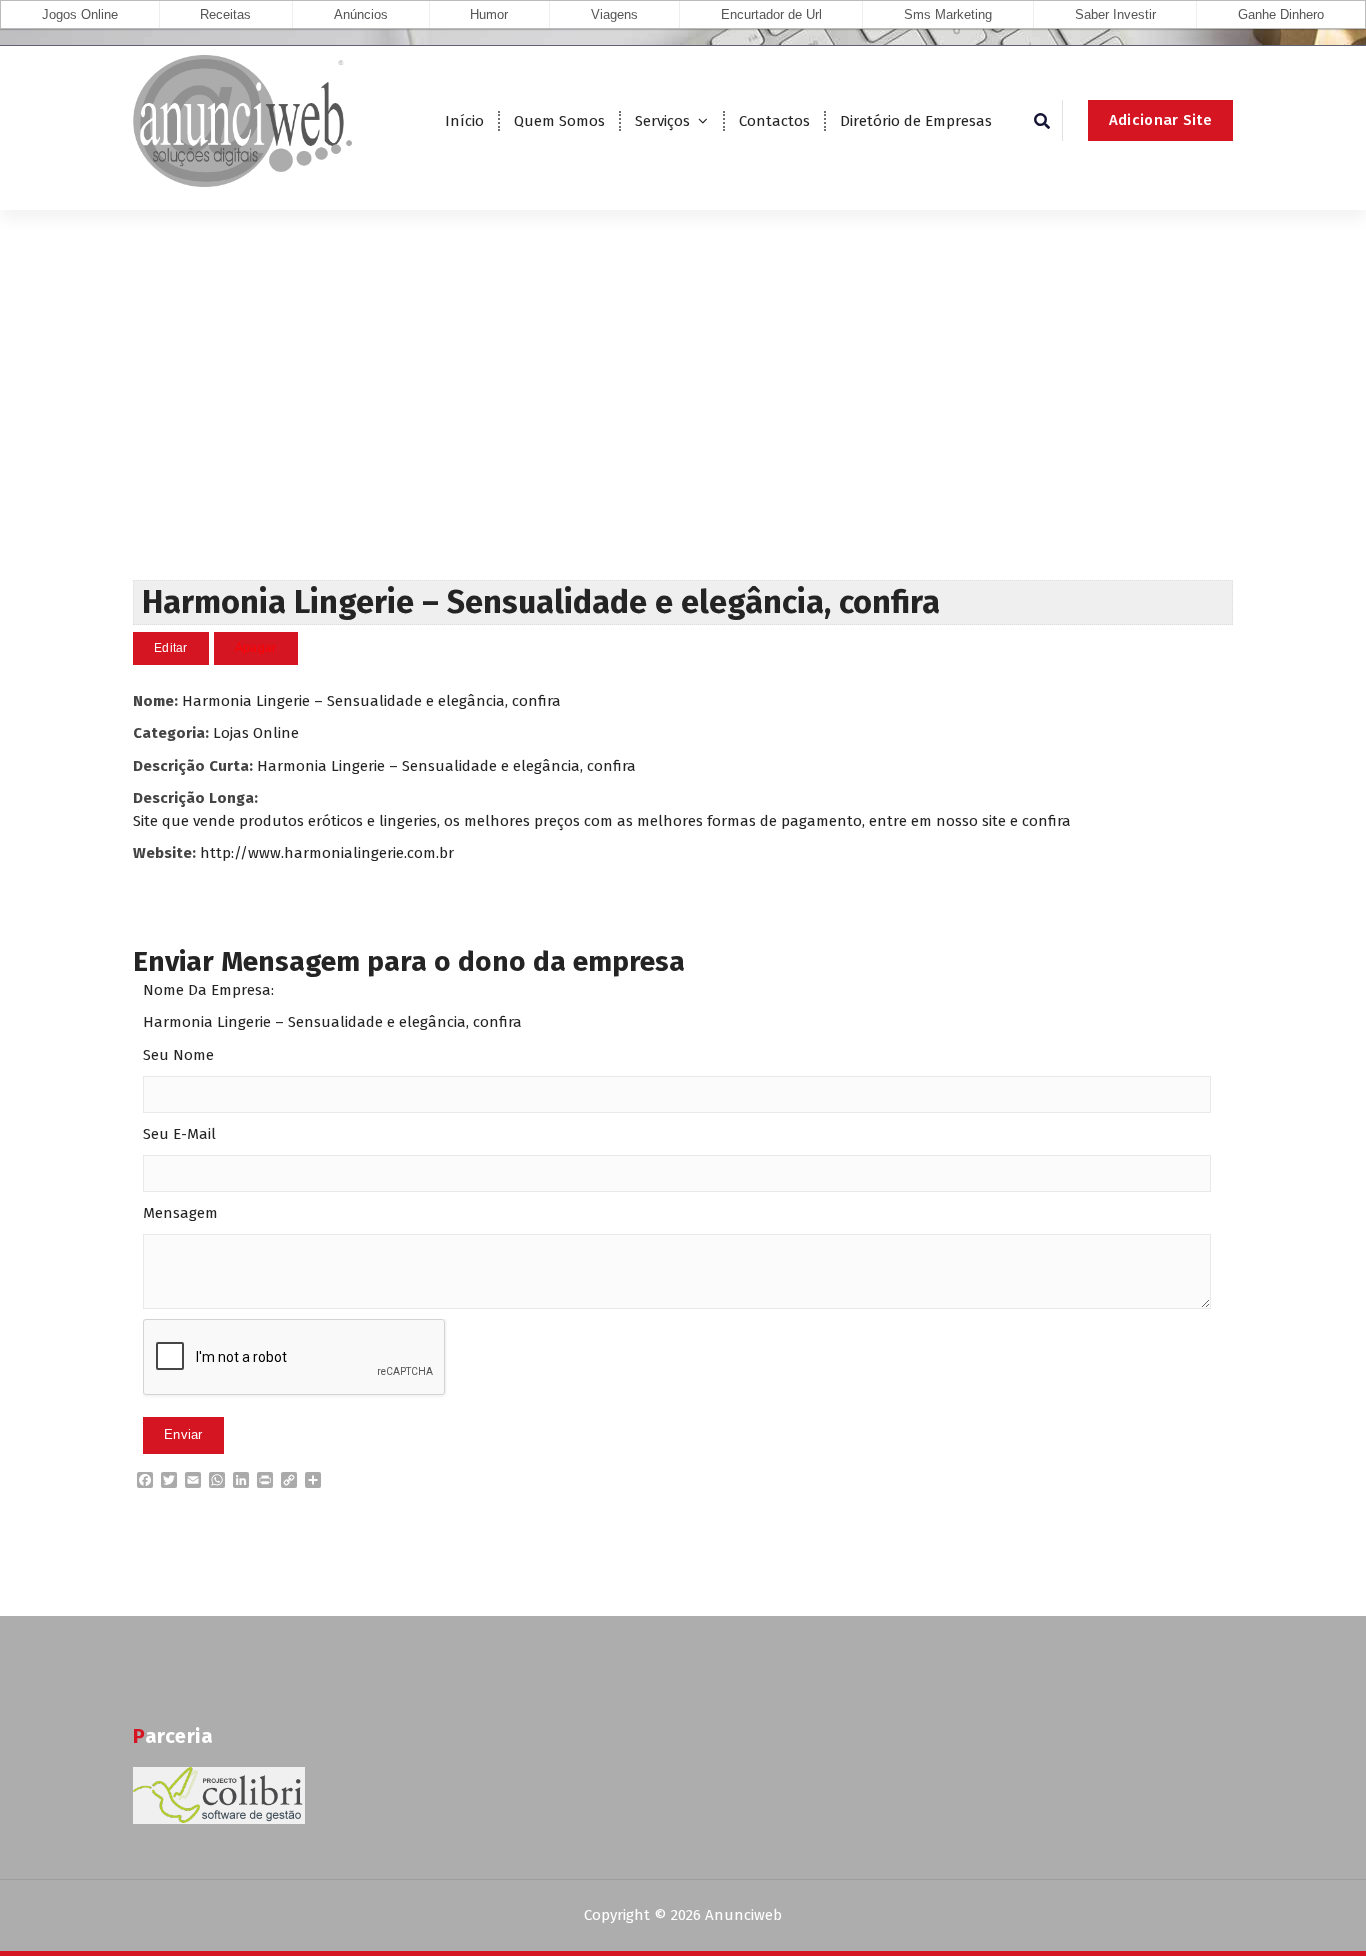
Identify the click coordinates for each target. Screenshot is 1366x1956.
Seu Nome (178, 1055)
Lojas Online (256, 733)
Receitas (225, 14)
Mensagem (180, 1213)
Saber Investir (1115, 14)
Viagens (614, 14)
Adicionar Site (1160, 120)
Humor (489, 14)
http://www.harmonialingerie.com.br (327, 853)
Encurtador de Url (771, 14)
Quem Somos (559, 121)
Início (464, 121)
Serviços (662, 121)
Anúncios (361, 14)
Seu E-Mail (179, 1134)
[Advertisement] (683, 430)
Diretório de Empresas (916, 121)
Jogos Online (80, 14)
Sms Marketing (948, 14)
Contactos (774, 121)
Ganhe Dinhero (1281, 14)
